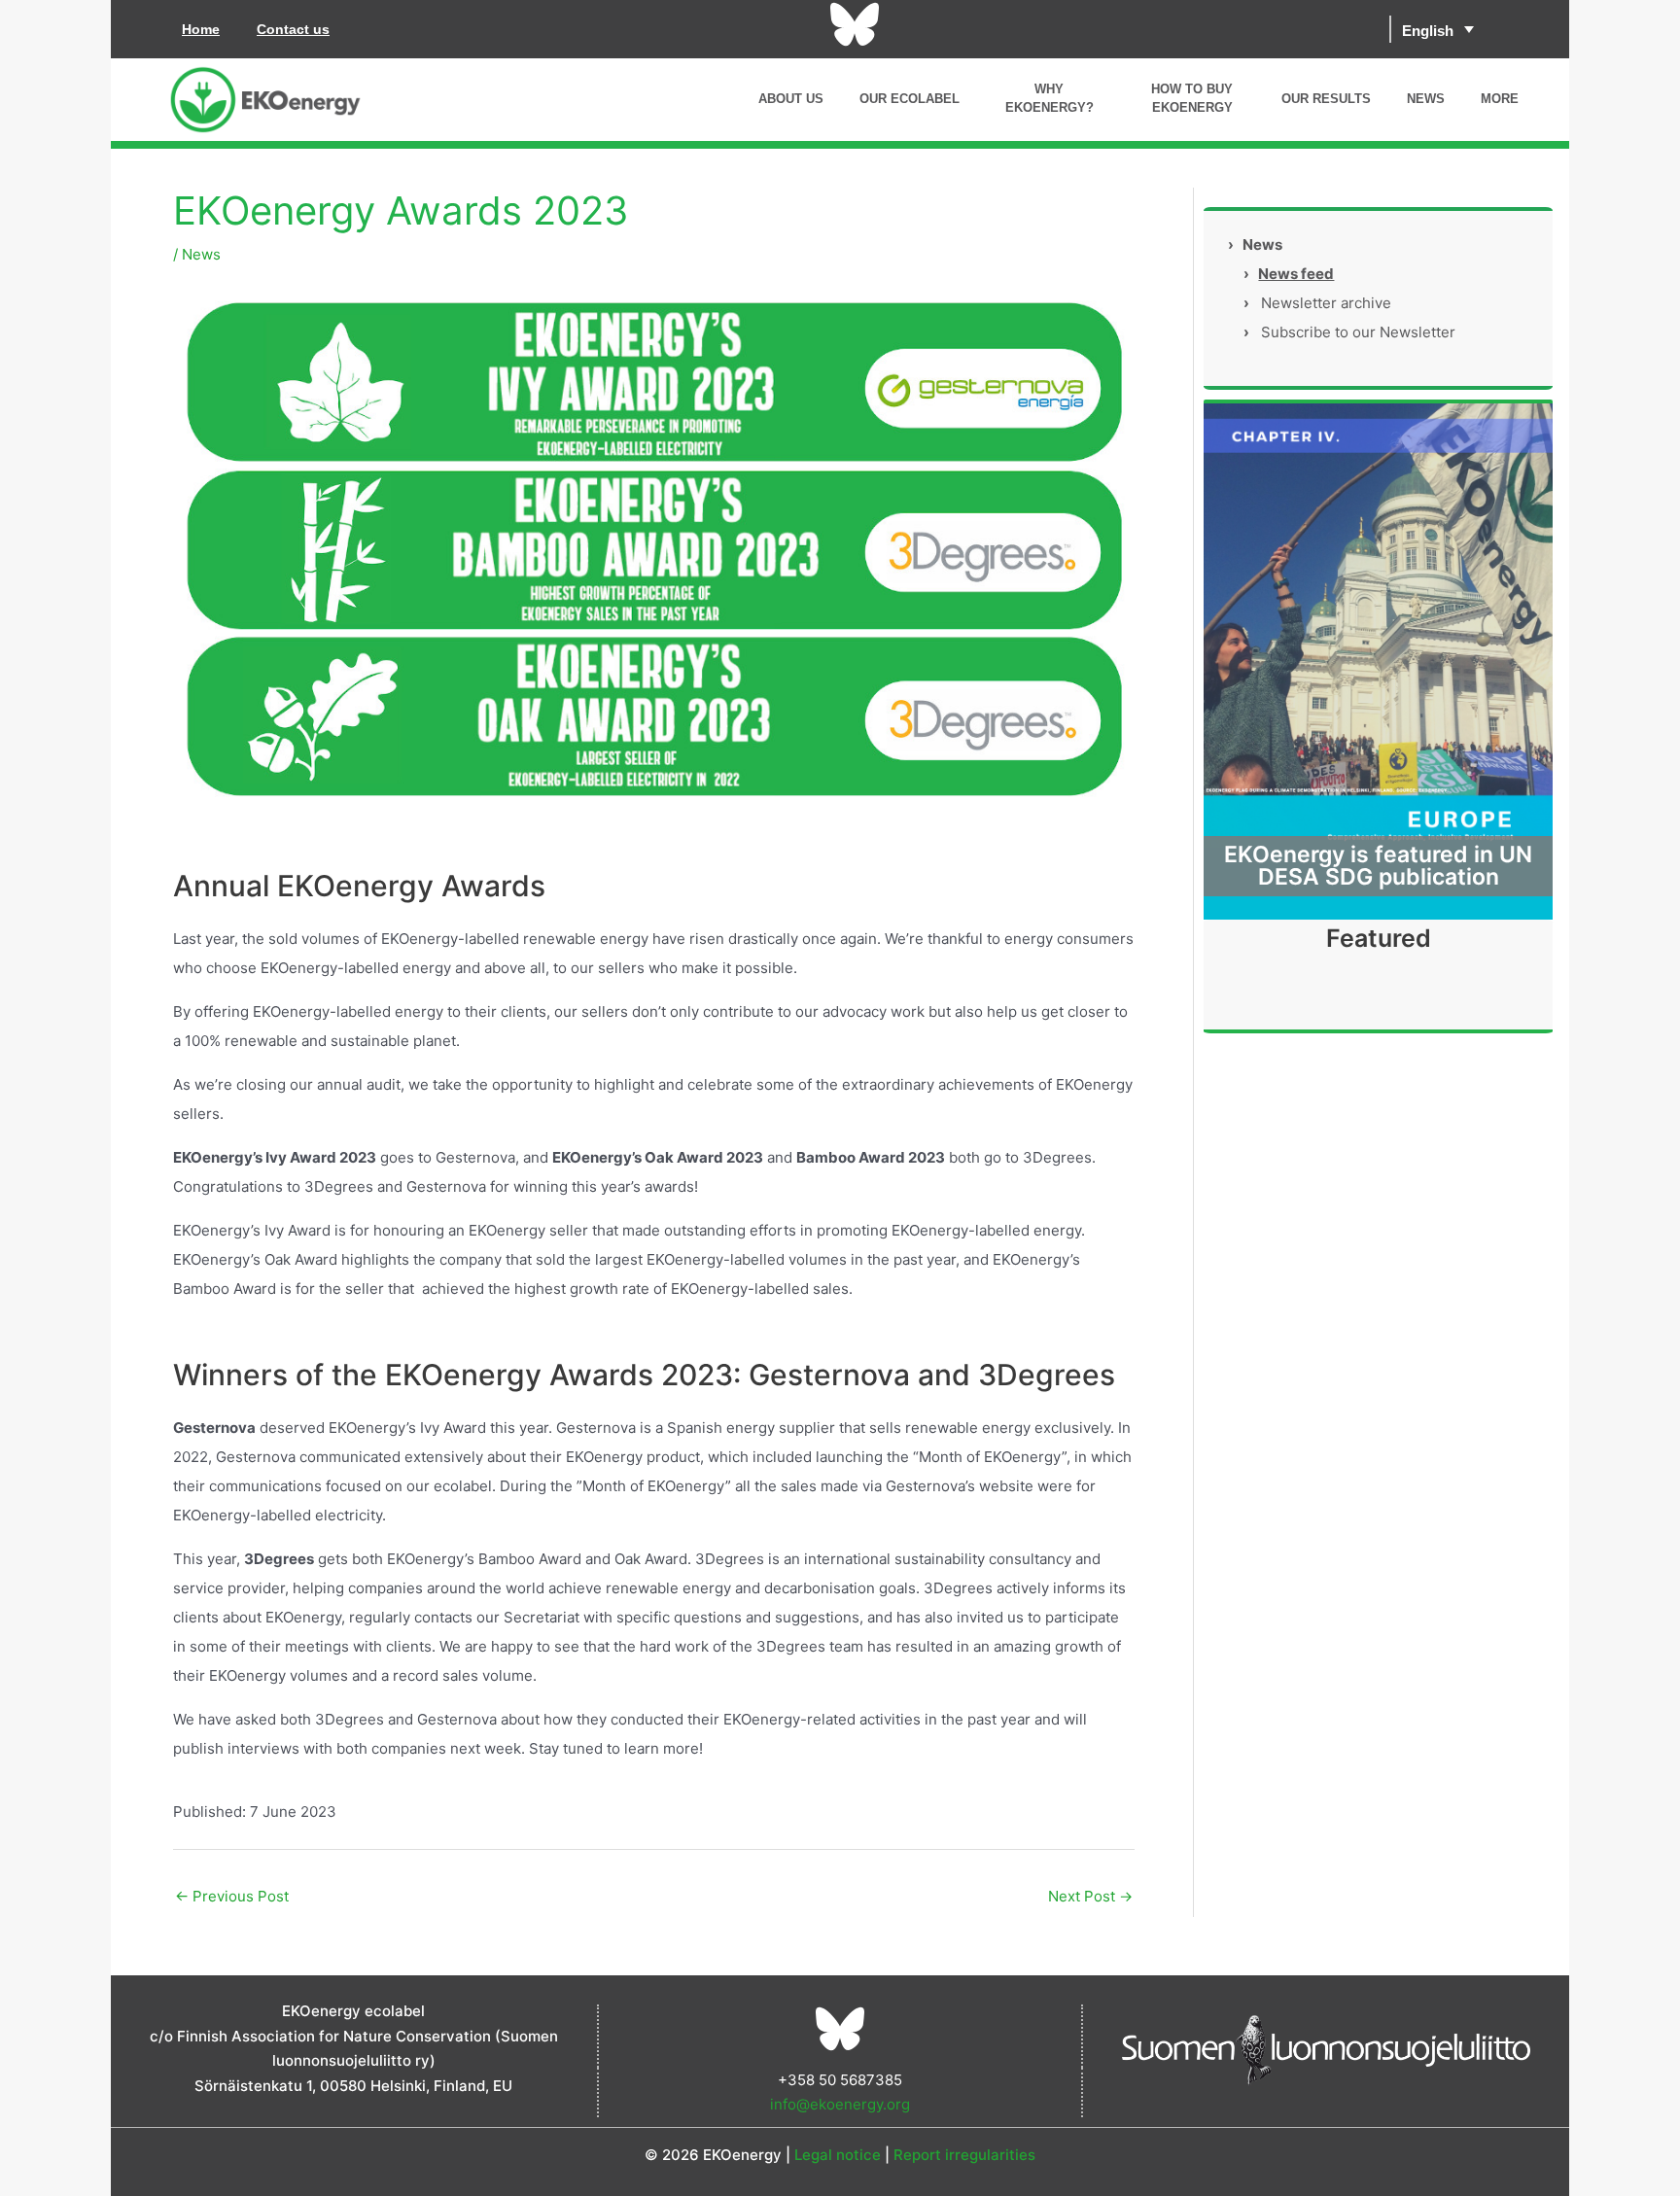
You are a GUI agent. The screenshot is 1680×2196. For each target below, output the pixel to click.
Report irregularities (964, 2155)
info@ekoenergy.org (840, 2104)
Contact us (293, 29)
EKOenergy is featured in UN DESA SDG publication (1378, 866)
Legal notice (838, 2155)
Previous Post (232, 1896)
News (201, 254)
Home (201, 29)
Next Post (1090, 1896)
